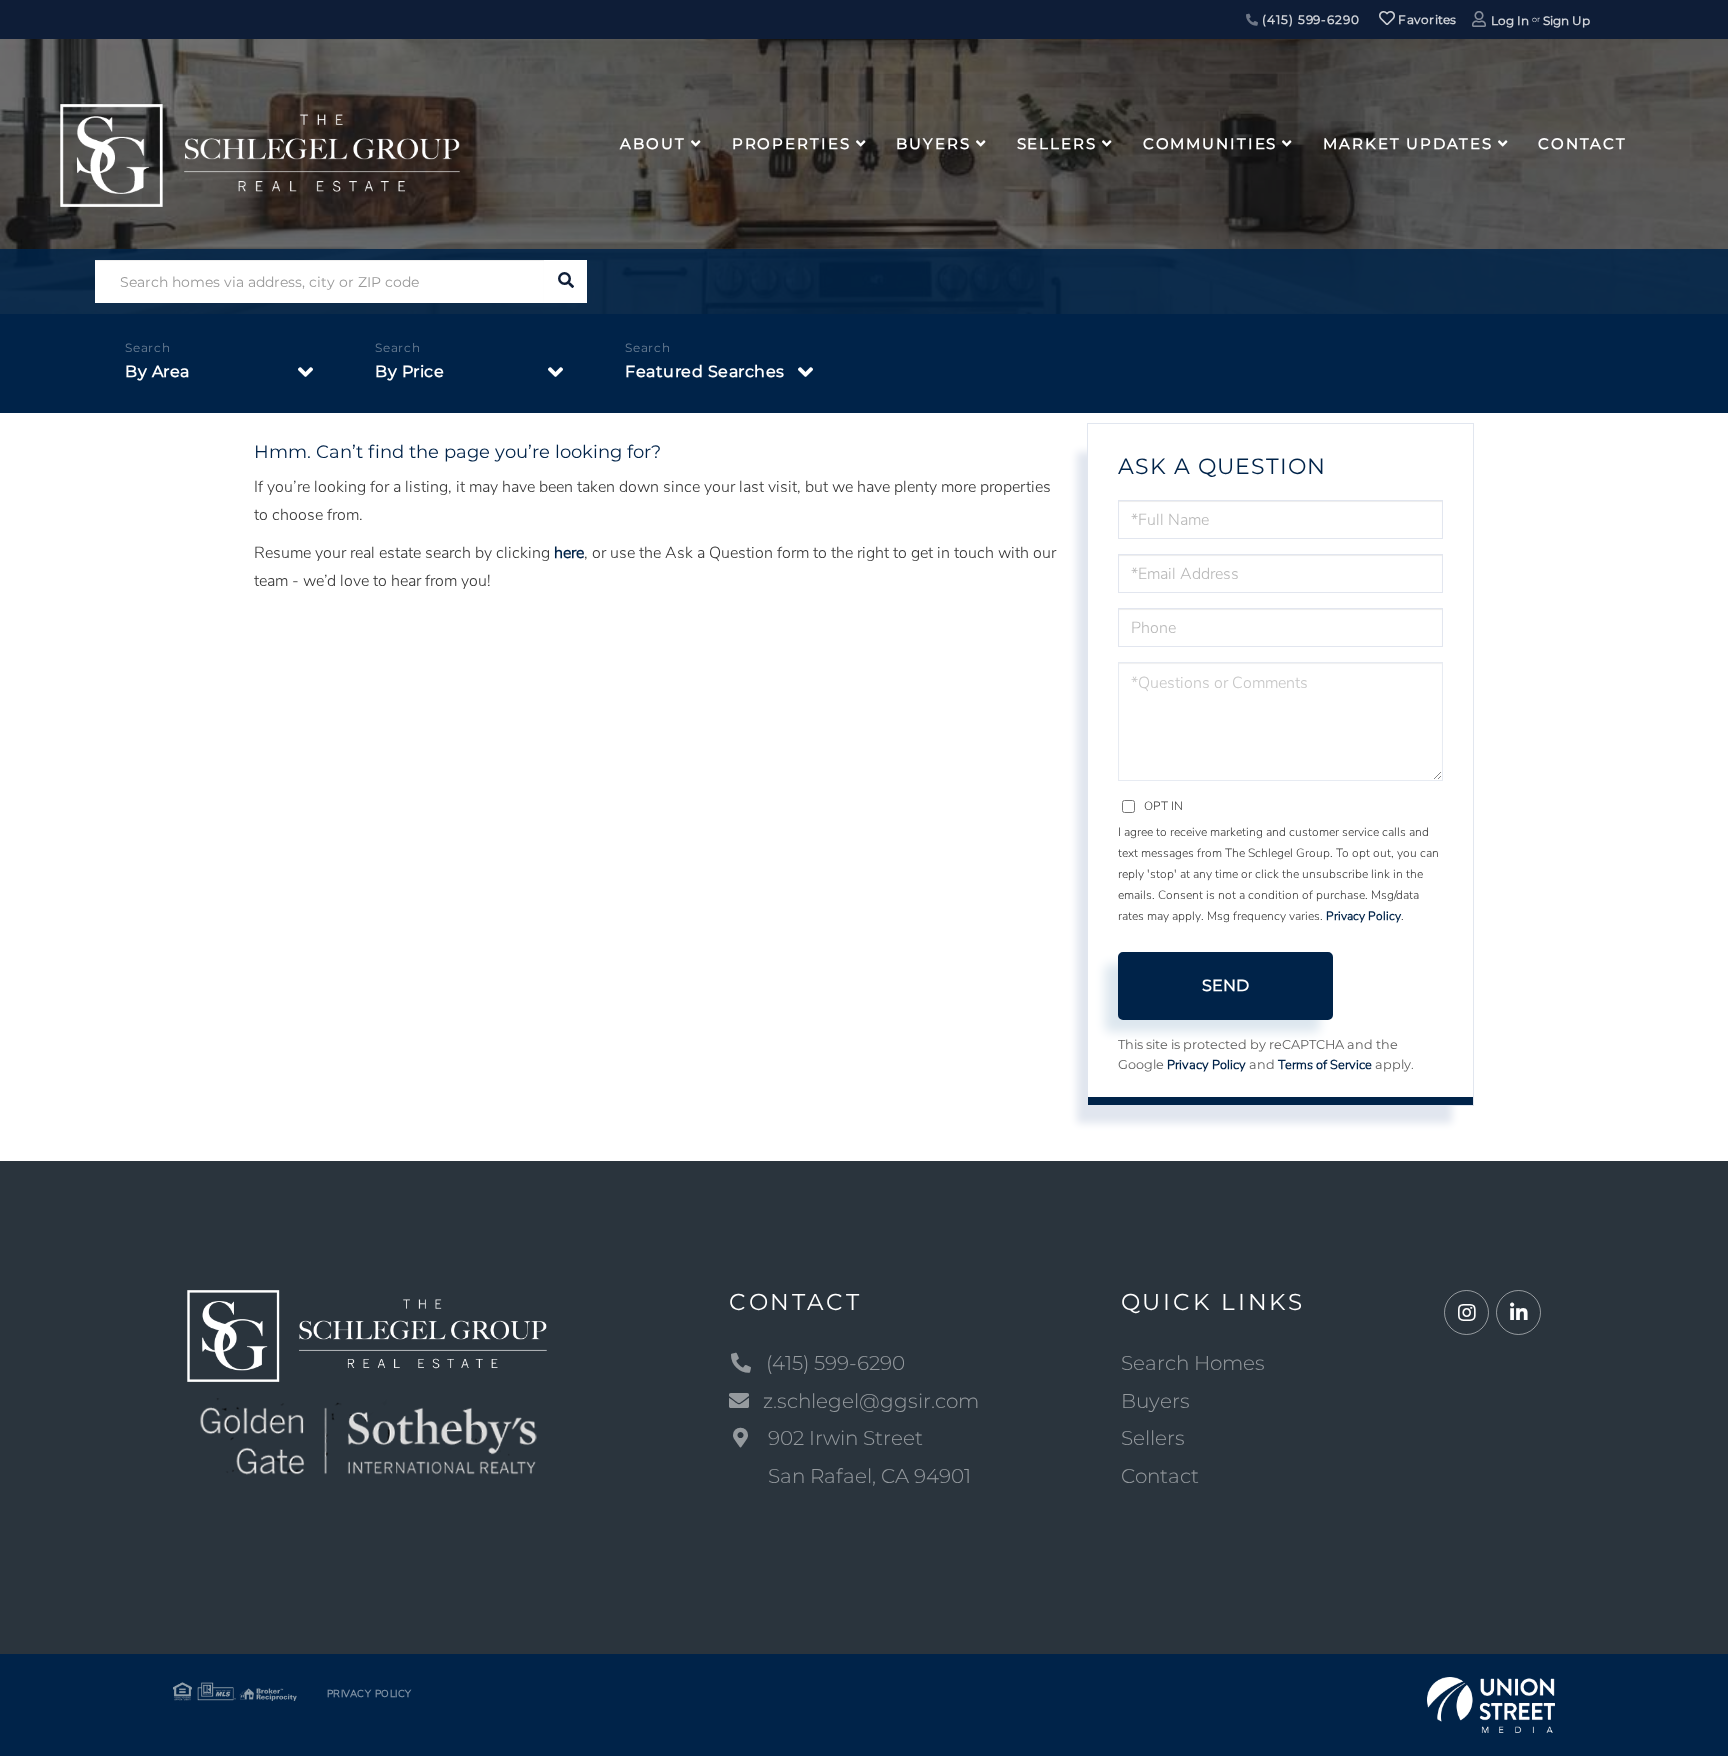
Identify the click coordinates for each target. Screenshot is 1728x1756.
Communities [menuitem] (1210, 143)
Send (1225, 985)
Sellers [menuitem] (1057, 143)
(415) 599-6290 (1308, 19)
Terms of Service (1325, 1065)
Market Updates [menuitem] (1407, 143)
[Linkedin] (1518, 1313)
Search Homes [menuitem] (1193, 1363)
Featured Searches (705, 371)
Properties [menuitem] (791, 143)
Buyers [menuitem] (933, 143)
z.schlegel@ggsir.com (871, 1401)
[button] (565, 281)
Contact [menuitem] (1582, 143)
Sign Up (1566, 20)
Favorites (1426, 19)
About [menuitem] (652, 143)
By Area (157, 371)
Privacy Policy (1363, 916)
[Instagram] (1466, 1313)
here (569, 553)
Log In (1510, 20)
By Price (409, 371)
